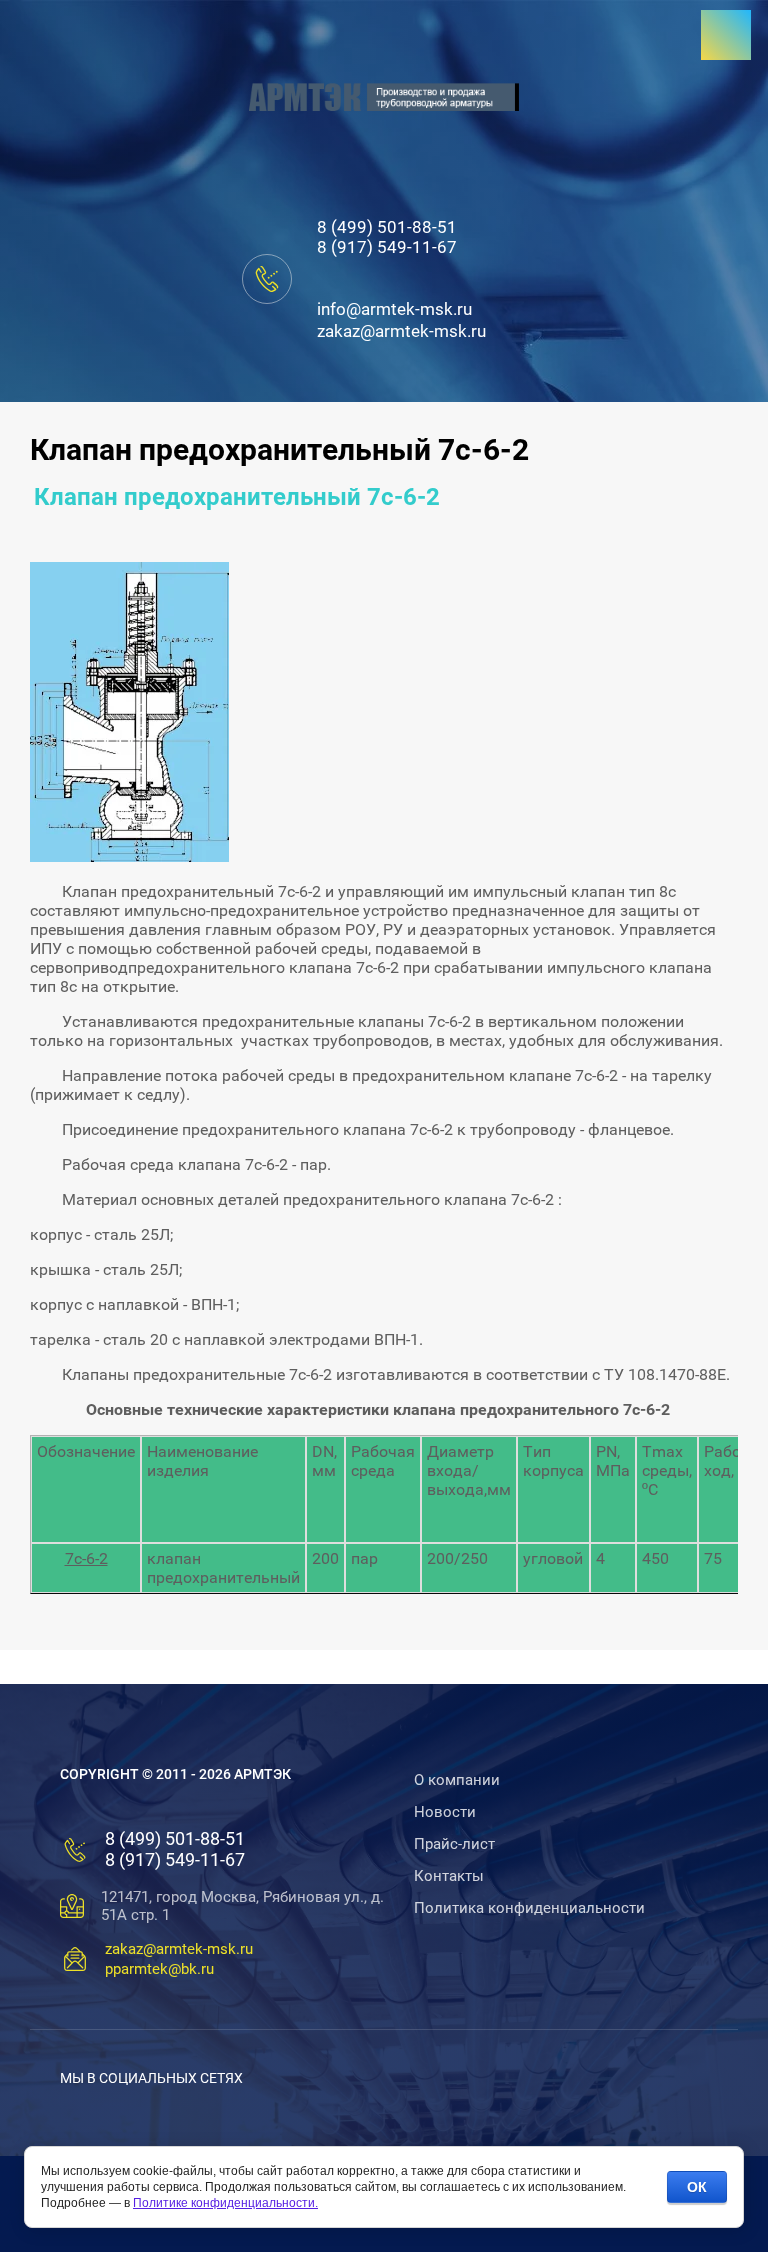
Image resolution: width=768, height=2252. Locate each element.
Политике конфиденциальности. (225, 2203)
